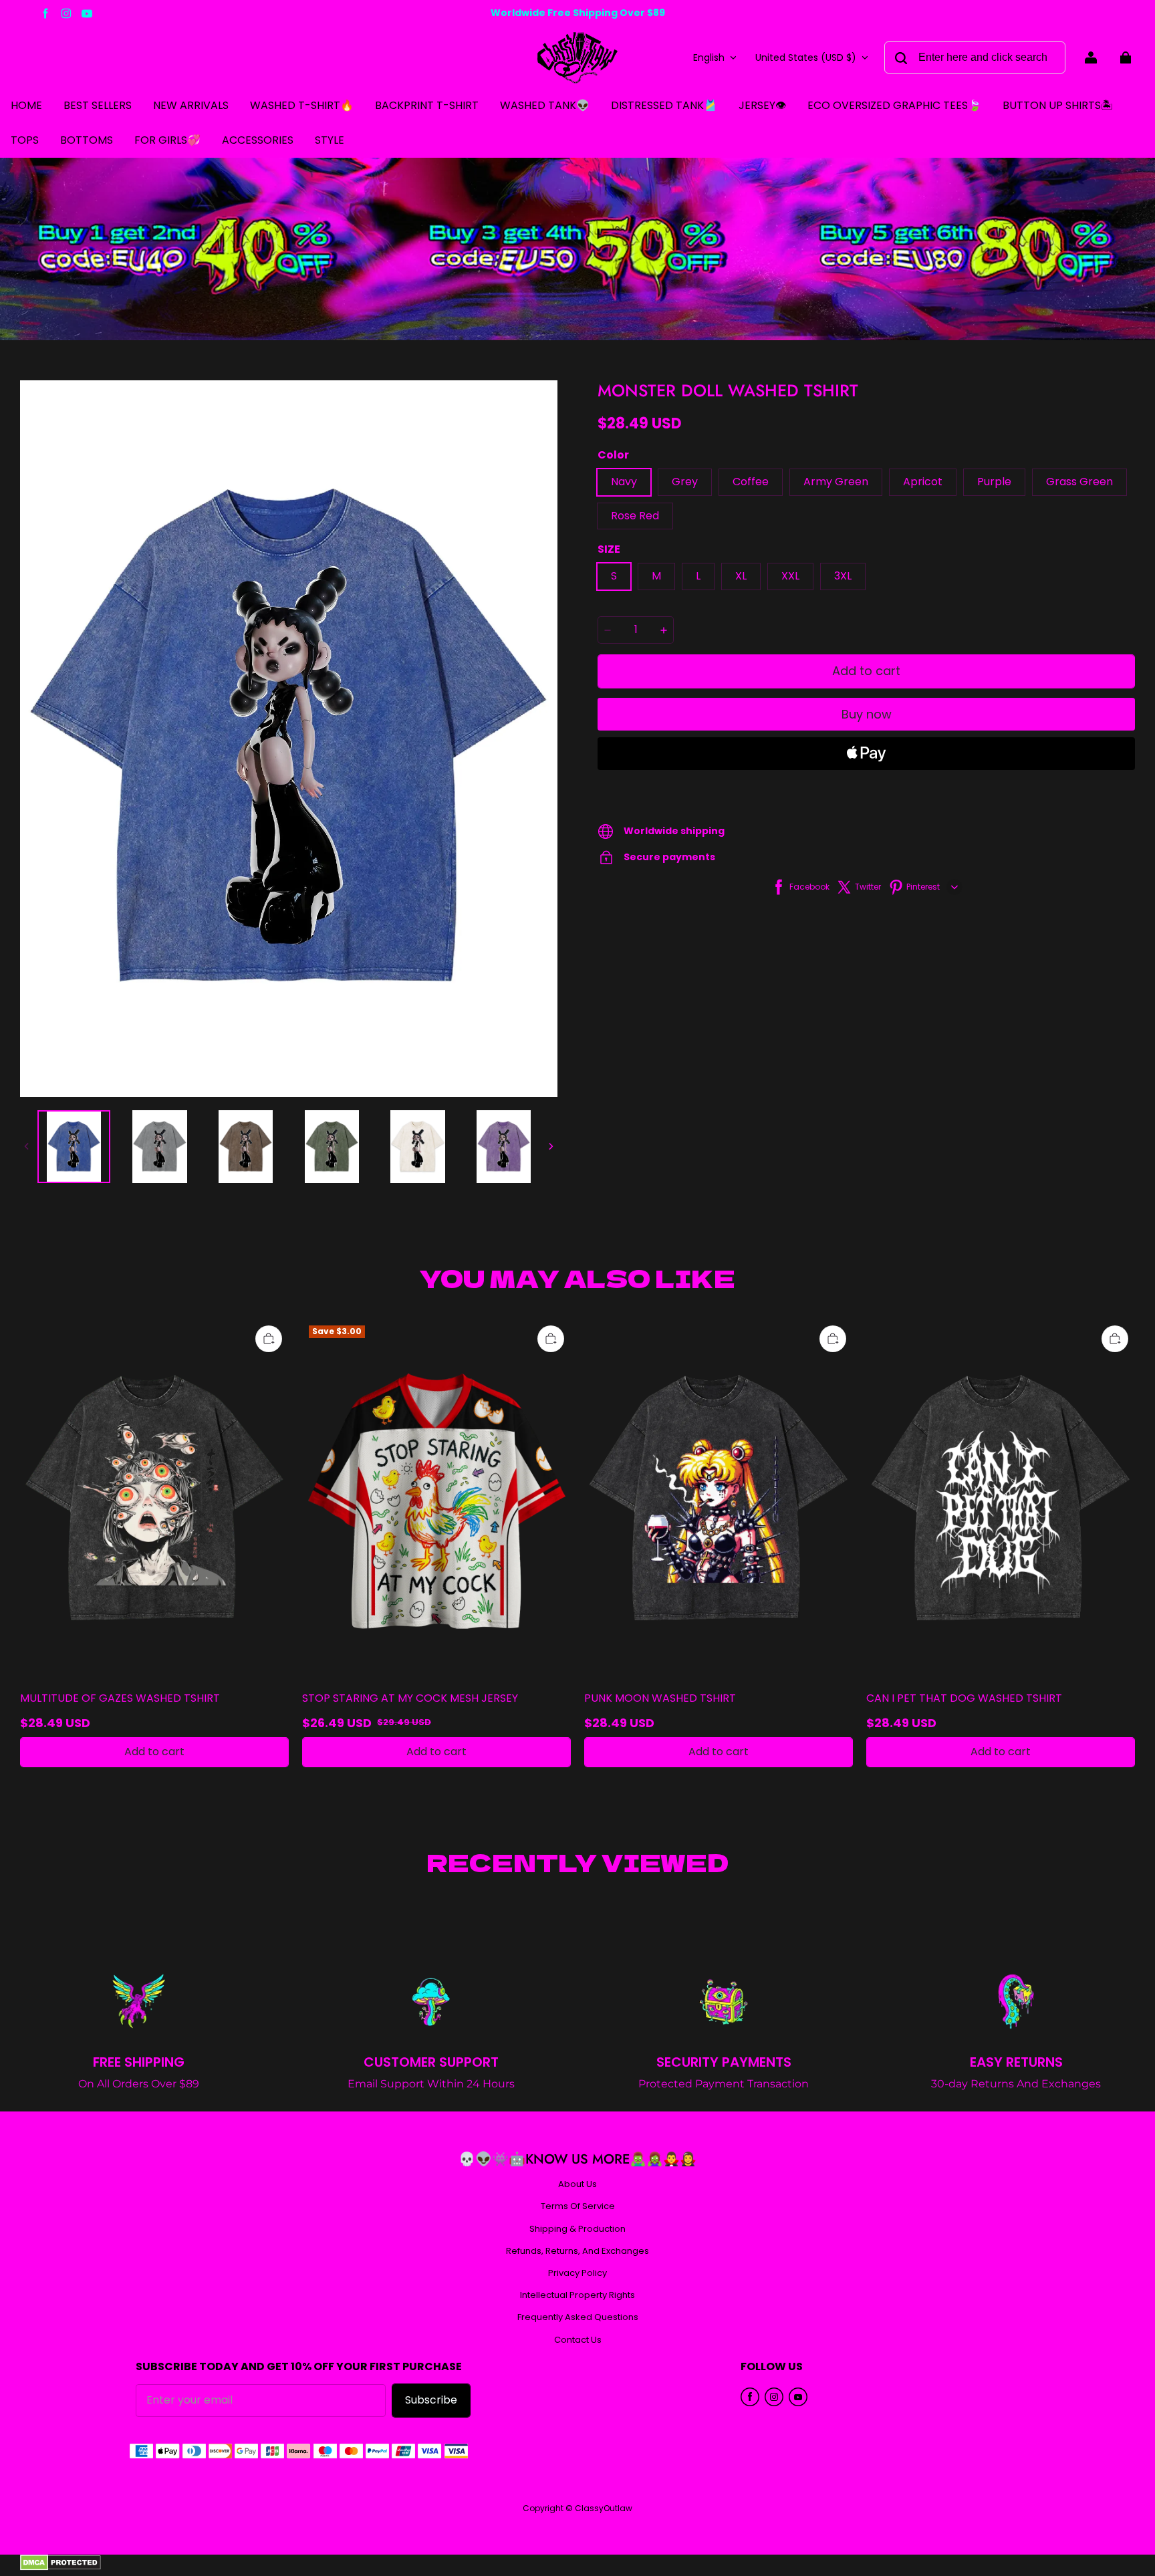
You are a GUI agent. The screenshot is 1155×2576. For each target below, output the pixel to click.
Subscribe (431, 2400)
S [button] (614, 576)
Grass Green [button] (1079, 482)
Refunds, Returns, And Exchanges (577, 2251)
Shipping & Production (577, 2229)
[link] (25, 141)
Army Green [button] (836, 482)
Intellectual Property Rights (577, 2295)
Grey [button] (685, 482)
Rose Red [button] (635, 516)
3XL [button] (843, 576)
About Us (577, 2184)
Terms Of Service (578, 2206)
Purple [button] (994, 482)
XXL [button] (790, 576)
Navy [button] (624, 482)
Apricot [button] (923, 482)
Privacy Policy (577, 2273)
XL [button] (741, 576)
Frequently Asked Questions (578, 2317)
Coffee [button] (751, 482)
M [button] (656, 576)
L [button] (698, 576)
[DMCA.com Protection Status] (60, 2567)
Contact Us (578, 2340)
